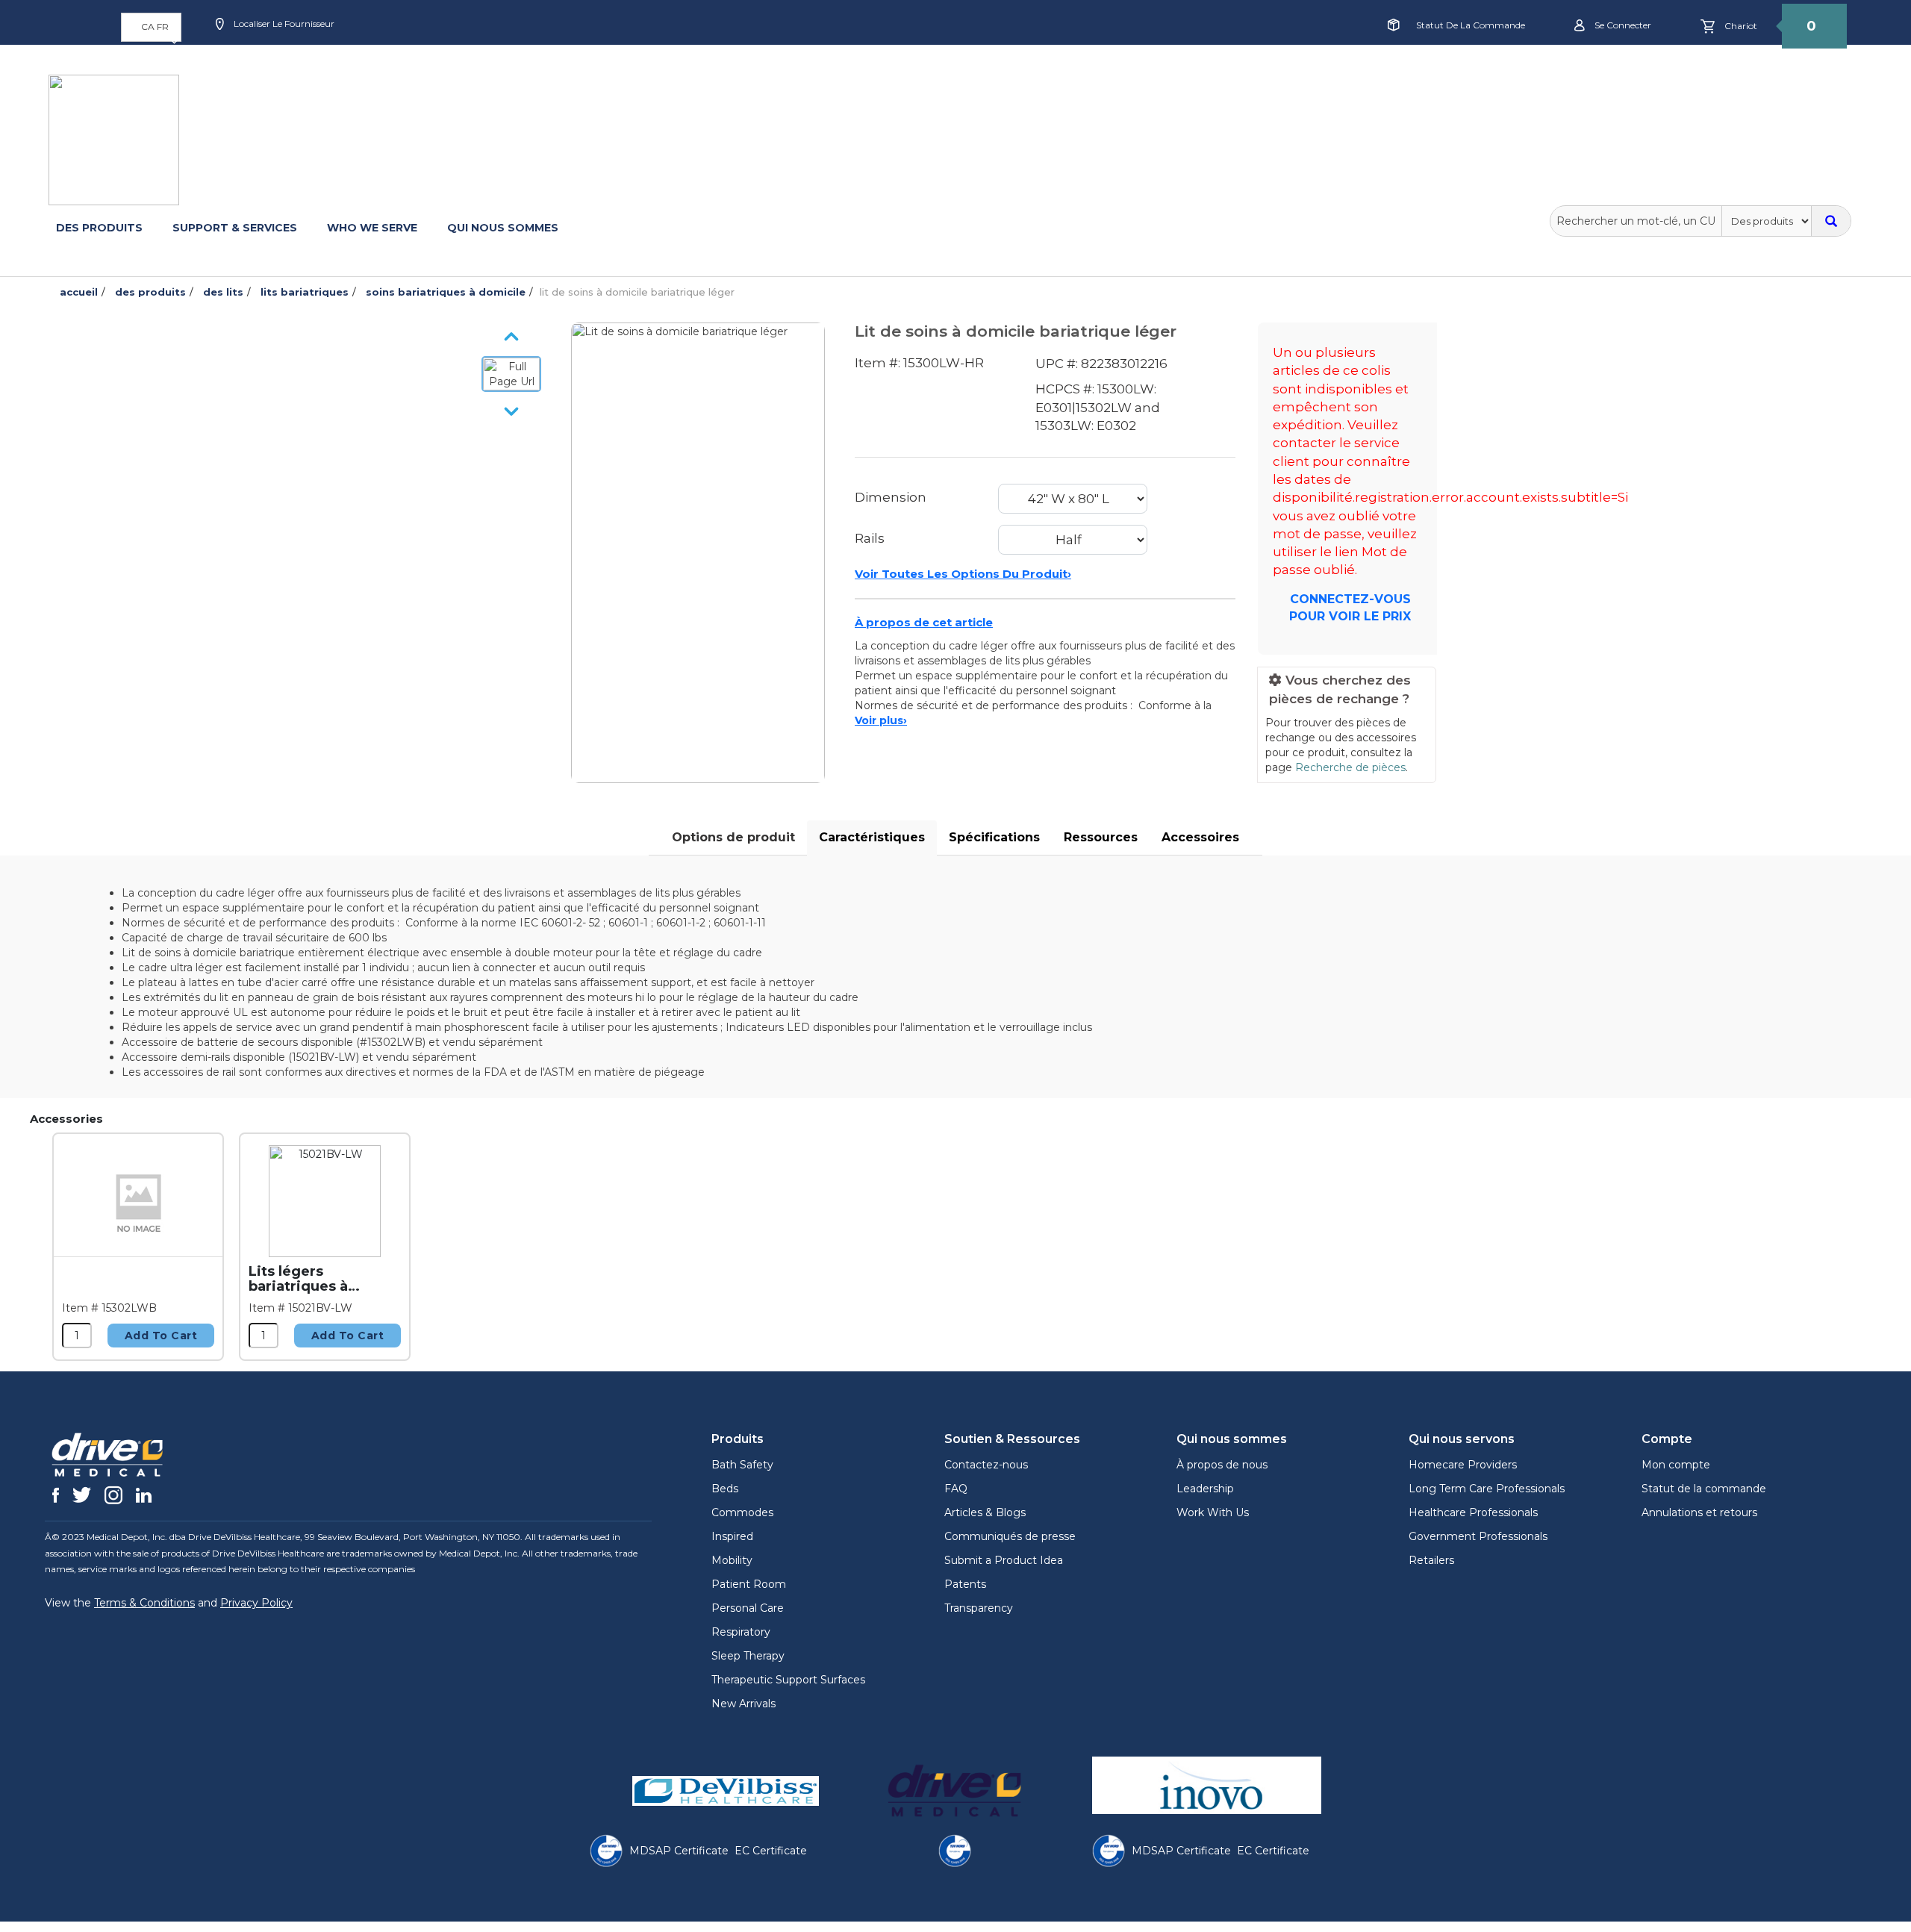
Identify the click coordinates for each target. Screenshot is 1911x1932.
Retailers (1431, 1560)
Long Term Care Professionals (1487, 1489)
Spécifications (994, 837)
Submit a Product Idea (1004, 1560)
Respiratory (741, 1632)
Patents (965, 1584)
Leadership (1205, 1489)
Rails (870, 538)
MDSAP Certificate (679, 1851)
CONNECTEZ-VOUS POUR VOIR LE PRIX (1350, 608)
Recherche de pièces (1350, 767)
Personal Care (748, 1608)
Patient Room (749, 1584)
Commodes (742, 1512)
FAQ (956, 1489)
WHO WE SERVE (372, 228)
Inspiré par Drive (661, 55)
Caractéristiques (872, 837)
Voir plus (881, 720)
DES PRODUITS (99, 228)
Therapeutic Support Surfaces (788, 1680)
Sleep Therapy (748, 1656)
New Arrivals (743, 1704)
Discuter (562, 72)
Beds (725, 1489)
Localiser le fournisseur (283, 24)
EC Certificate (771, 1851)
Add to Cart (161, 1336)
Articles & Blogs (985, 1512)
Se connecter (1622, 25)
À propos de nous (1222, 1465)
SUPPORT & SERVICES (235, 228)
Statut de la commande (1471, 25)
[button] (151, 27)
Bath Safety (742, 1465)
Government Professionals (1478, 1536)
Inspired (732, 1536)
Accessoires (1200, 837)
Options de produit (733, 837)
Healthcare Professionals (1473, 1512)
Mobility (732, 1560)
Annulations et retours (1699, 1512)
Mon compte (1676, 1465)
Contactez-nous (986, 1465)
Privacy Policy (256, 1603)
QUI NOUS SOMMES (503, 228)
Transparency (979, 1608)
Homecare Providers (1463, 1465)
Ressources (1101, 837)
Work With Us (1213, 1512)
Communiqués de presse (1010, 1536)
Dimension (891, 497)
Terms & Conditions (144, 1603)
